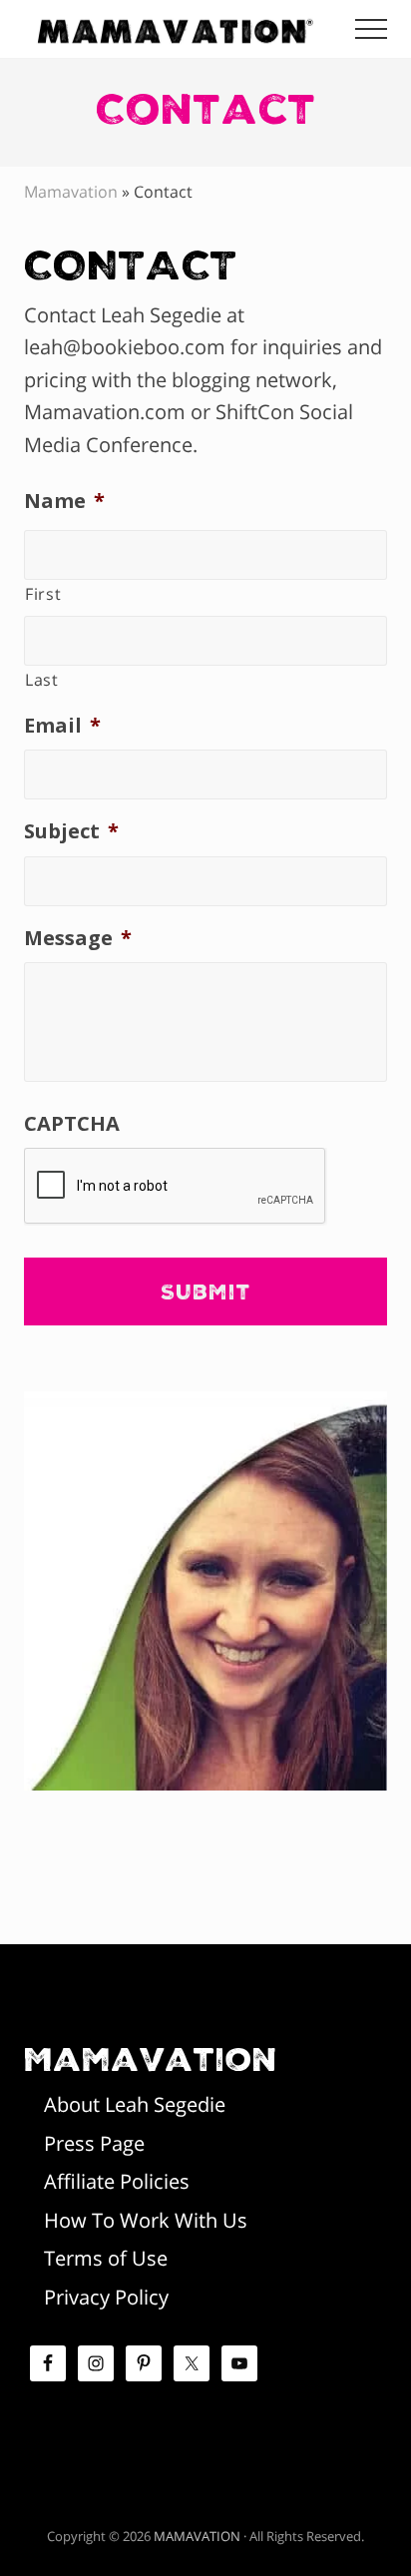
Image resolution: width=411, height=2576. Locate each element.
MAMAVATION (197, 2536)
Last (42, 680)
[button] (371, 29)
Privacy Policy (106, 2297)
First (43, 594)
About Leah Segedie (135, 2104)
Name (64, 501)
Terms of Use (106, 2258)
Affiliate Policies (117, 2181)
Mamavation (71, 192)
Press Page (94, 2143)
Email (62, 726)
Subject (71, 831)
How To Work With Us (146, 2220)
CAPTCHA (72, 1124)
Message (78, 938)
